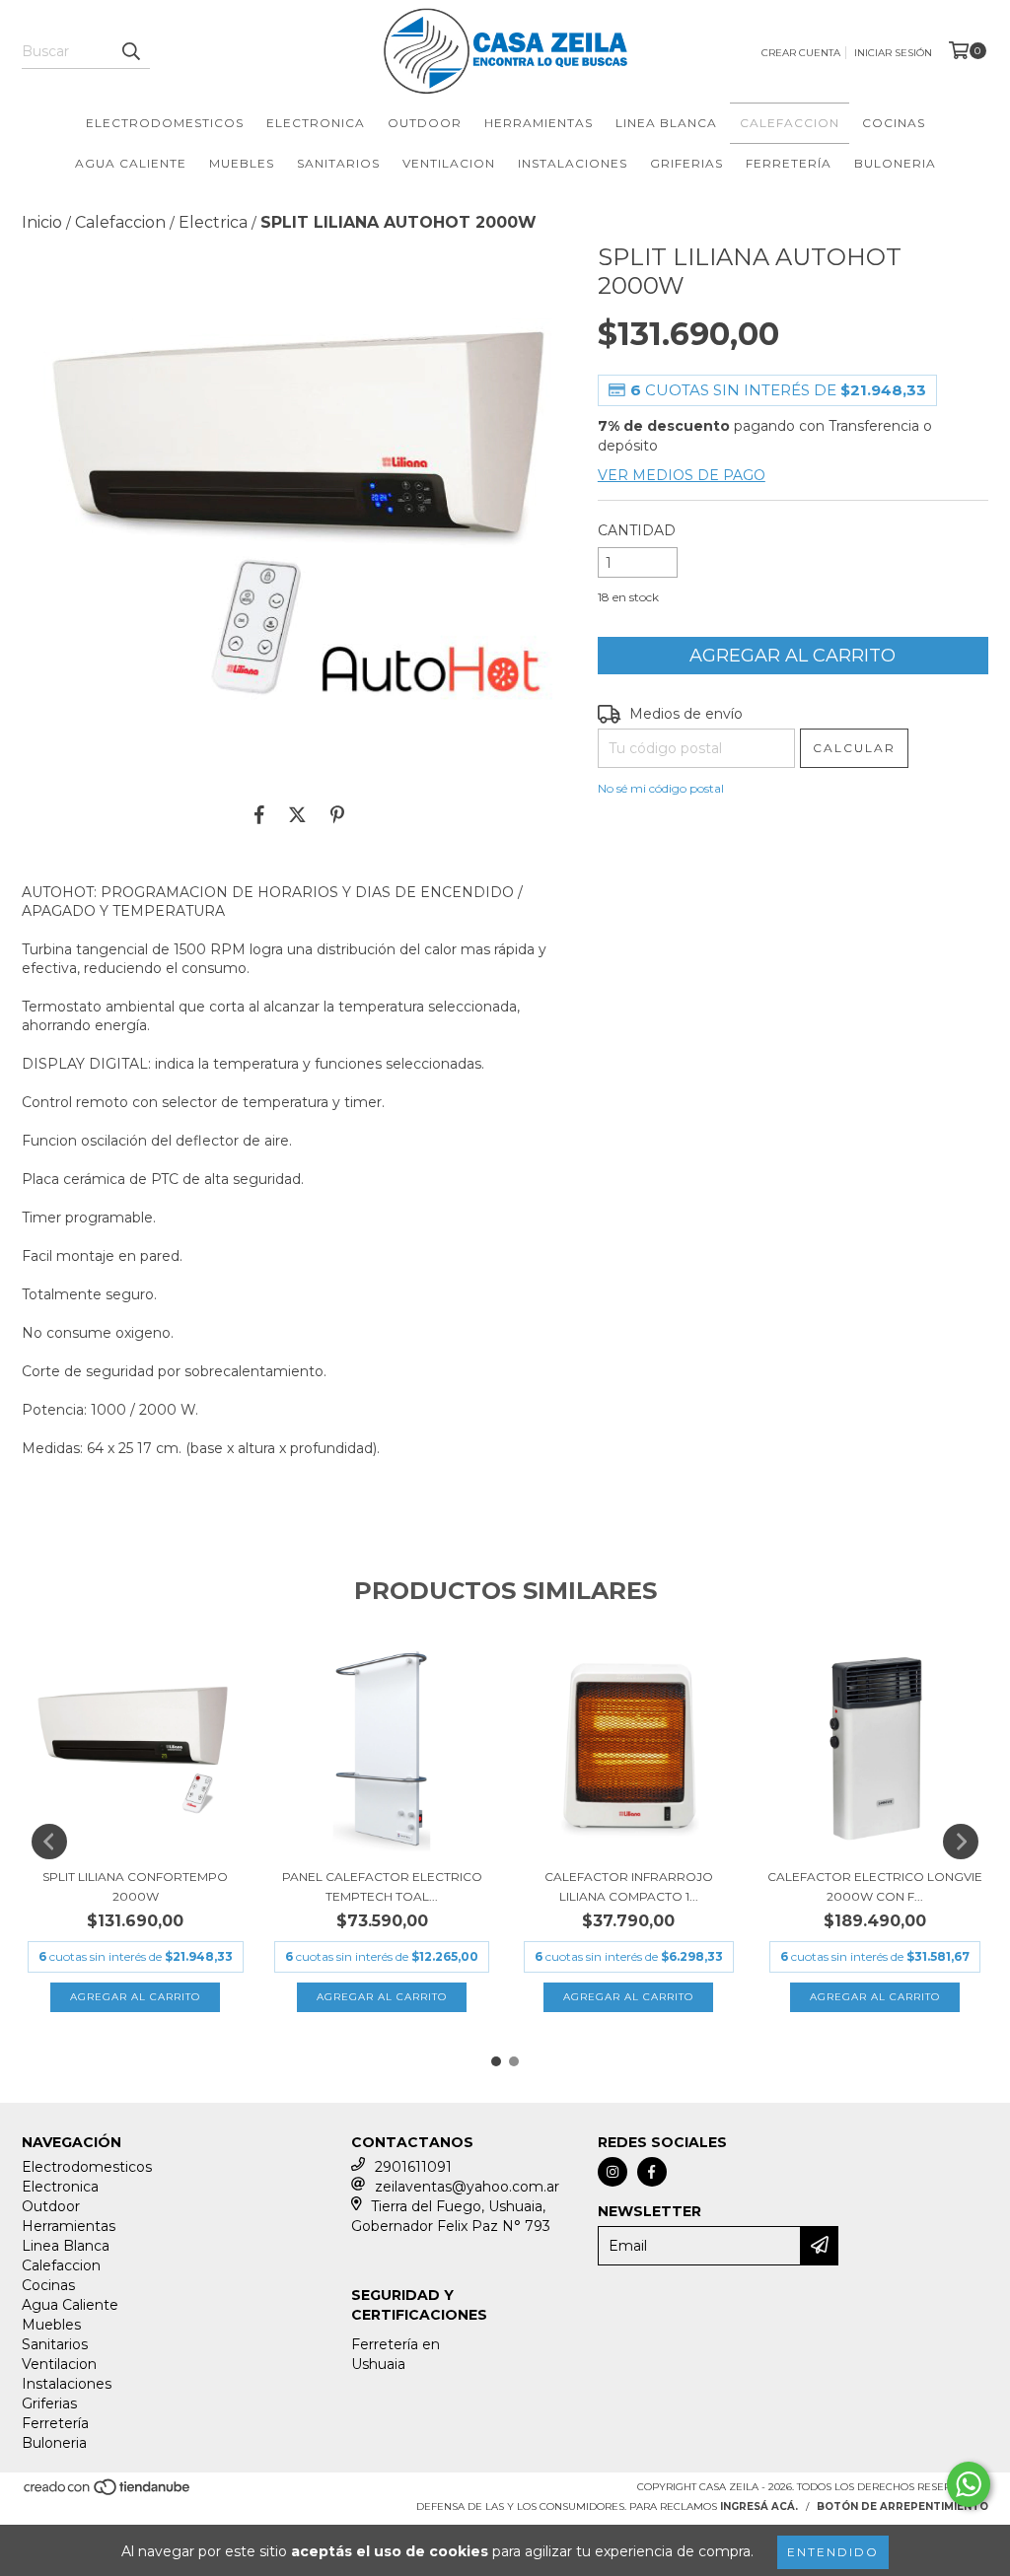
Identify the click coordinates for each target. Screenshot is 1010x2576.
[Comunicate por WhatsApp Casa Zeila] (969, 2484)
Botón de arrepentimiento (902, 2506)
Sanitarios (338, 163)
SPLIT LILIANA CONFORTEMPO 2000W (135, 1886)
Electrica (213, 222)
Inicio (42, 222)
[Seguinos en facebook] (652, 2172)
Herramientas (539, 123)
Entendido (833, 2552)
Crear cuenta (801, 53)
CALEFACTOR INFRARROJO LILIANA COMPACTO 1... (629, 1886)
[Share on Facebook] (259, 814)
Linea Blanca (666, 123)
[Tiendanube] (108, 2493)
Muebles (242, 163)
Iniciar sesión (893, 53)
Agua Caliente (131, 163)
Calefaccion (790, 123)
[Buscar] (130, 51)
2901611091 (413, 2167)
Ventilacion (449, 163)
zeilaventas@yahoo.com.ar (467, 2187)
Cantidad (637, 530)
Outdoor (425, 123)
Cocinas (894, 123)
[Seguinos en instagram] (613, 2172)
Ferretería (789, 163)
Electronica (316, 123)
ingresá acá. (759, 2506)
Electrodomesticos (165, 123)
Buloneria (895, 163)
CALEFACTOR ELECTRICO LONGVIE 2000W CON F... (875, 1886)
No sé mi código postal (661, 788)
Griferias (686, 163)
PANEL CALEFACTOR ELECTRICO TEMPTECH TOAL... (382, 1886)
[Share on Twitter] (297, 814)
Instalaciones (573, 163)
